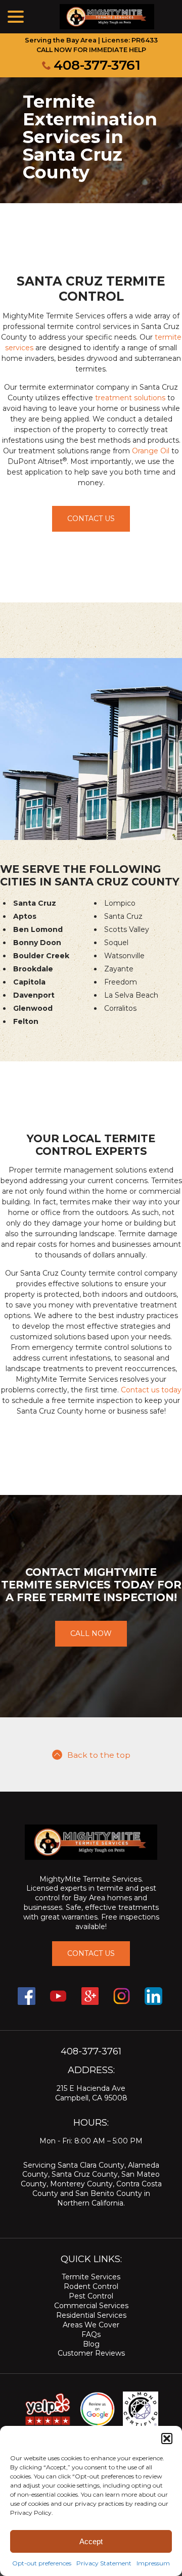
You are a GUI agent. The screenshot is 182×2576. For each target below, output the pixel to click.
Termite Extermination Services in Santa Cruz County (90, 137)
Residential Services (91, 2315)
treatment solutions (130, 398)
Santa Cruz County (85, 2174)
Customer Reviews (91, 2353)
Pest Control (91, 2296)
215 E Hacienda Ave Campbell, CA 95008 (91, 2093)
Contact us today (151, 1390)
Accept (91, 2541)
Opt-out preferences (42, 2563)
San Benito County (109, 2193)
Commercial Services (91, 2306)
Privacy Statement (104, 2563)
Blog (91, 2344)
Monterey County (81, 2184)
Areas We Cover (91, 2325)
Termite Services (91, 2277)
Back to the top (99, 1755)
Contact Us (91, 519)
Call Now (91, 1633)
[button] (167, 2439)
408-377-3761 (97, 65)
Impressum (153, 2563)
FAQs (91, 2334)
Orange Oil (151, 451)
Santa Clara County (91, 2165)
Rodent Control (91, 2286)
